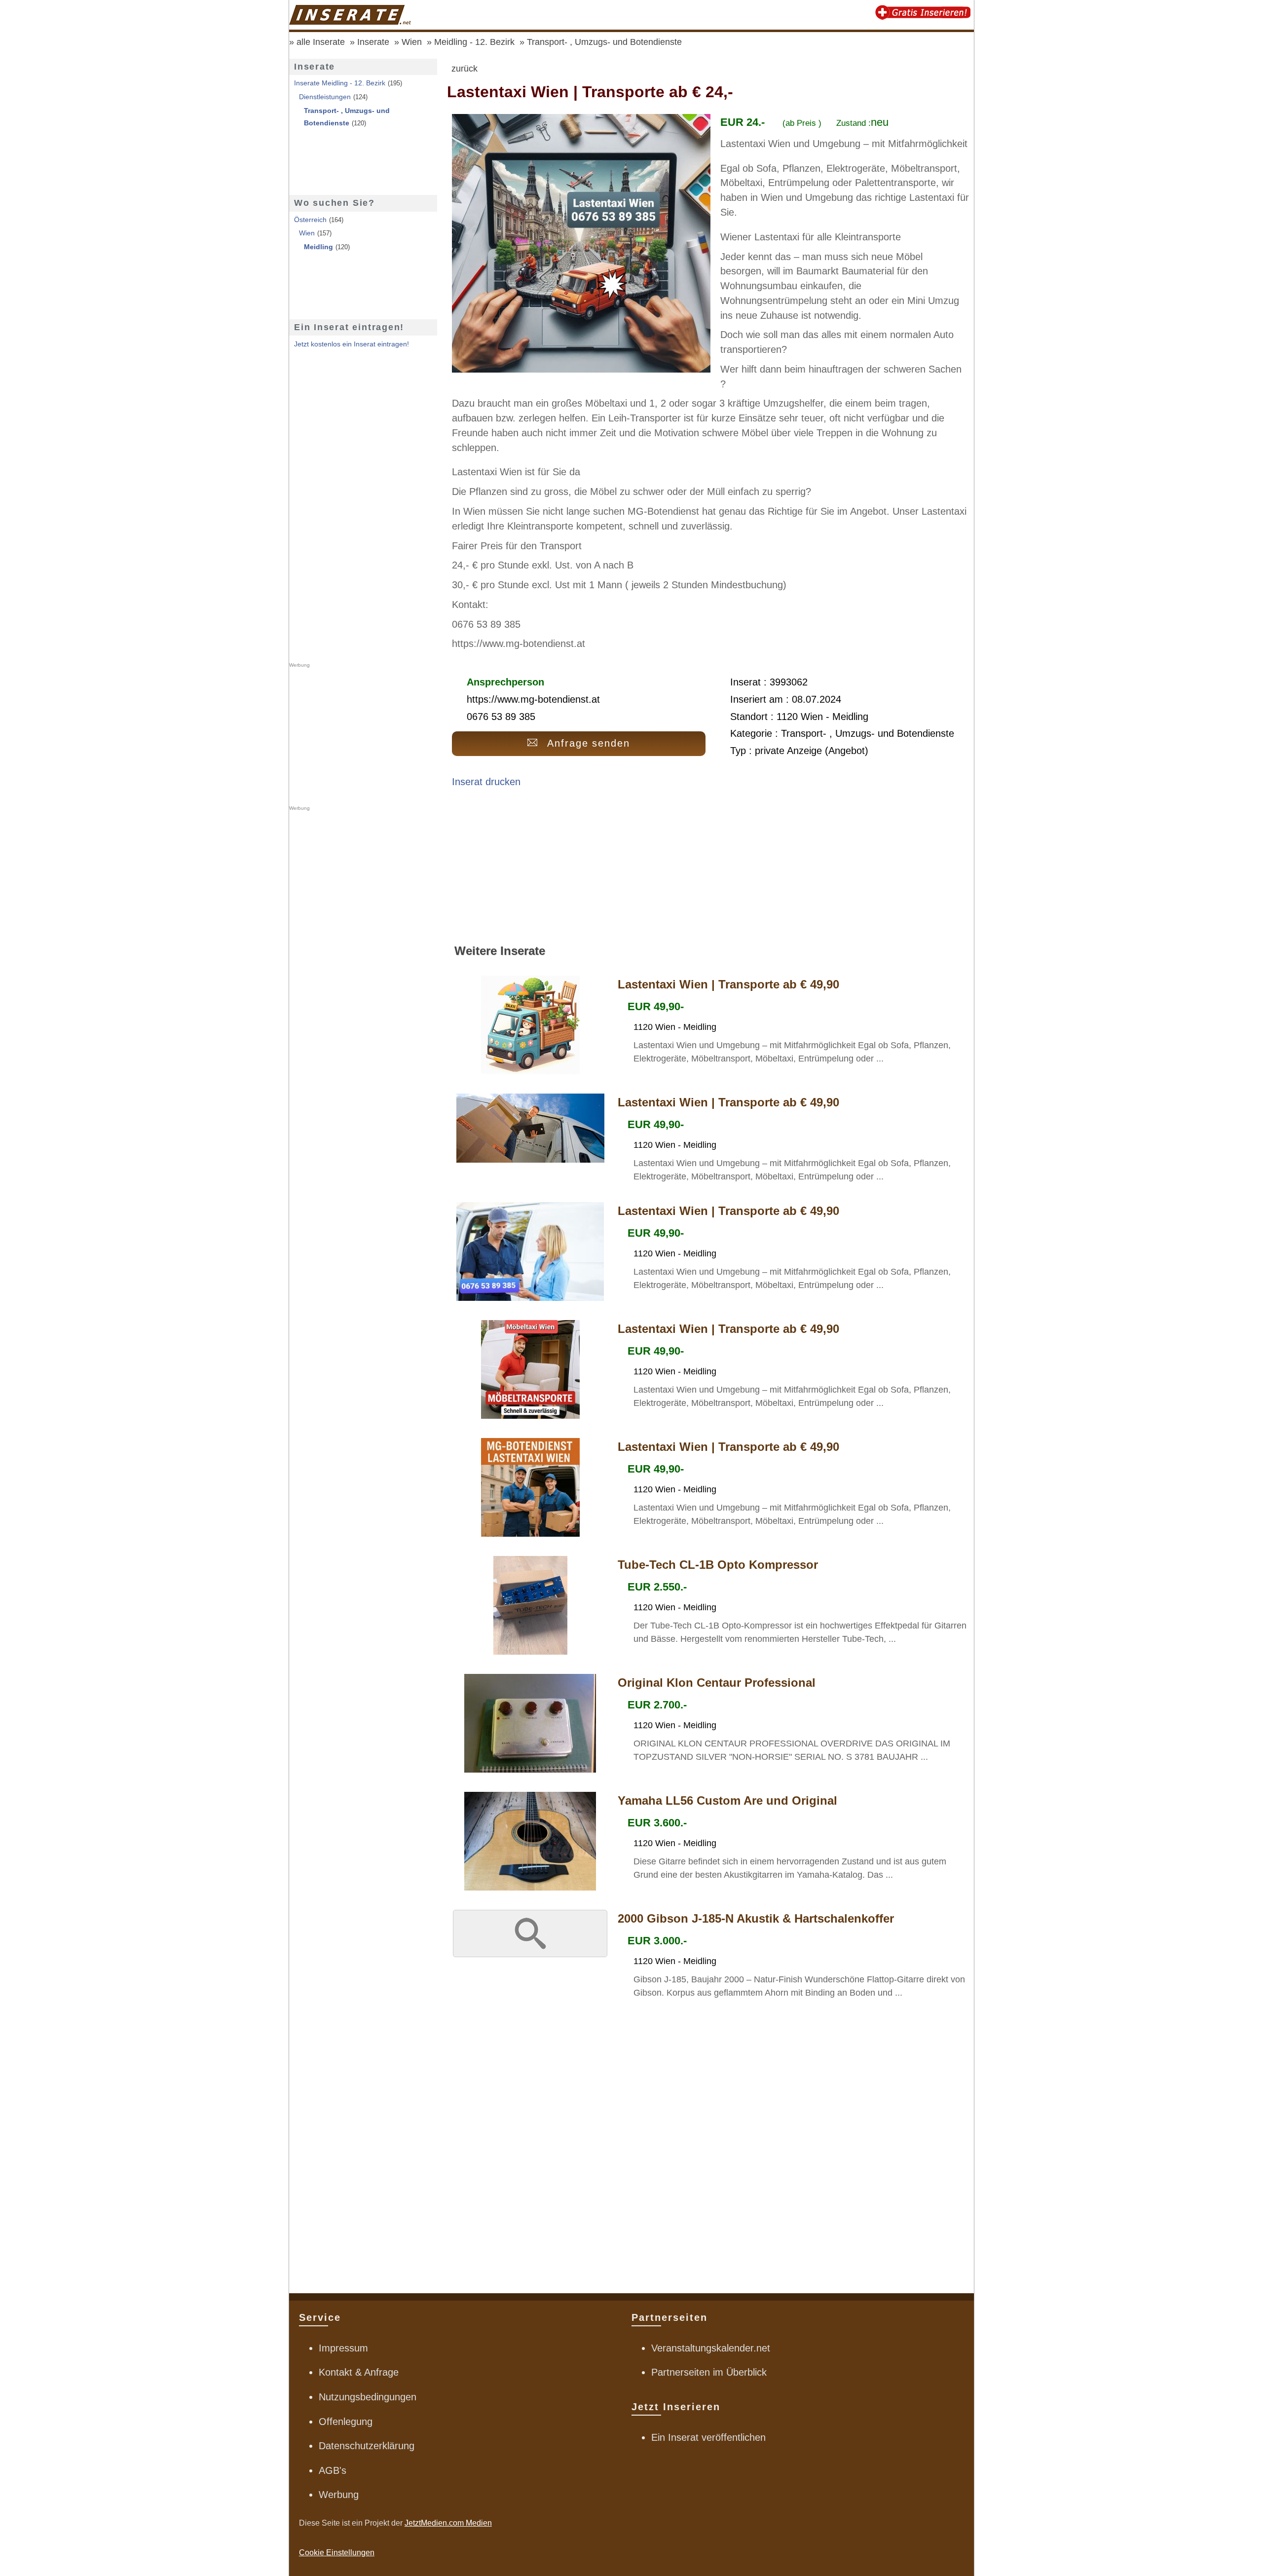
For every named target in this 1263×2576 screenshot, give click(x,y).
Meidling (318, 247)
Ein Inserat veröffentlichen (708, 2437)
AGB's (333, 2470)
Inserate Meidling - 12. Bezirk (340, 83)
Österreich (310, 220)
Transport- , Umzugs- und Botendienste (604, 42)
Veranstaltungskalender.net (711, 2348)
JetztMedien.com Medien (448, 2523)
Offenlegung (346, 2422)
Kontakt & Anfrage (359, 2372)
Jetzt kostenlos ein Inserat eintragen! (352, 344)
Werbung (339, 2495)
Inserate (373, 42)
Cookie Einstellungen (337, 2553)
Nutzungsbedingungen (368, 2397)
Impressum (343, 2348)
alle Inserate (321, 42)
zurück (464, 69)
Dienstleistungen (325, 97)
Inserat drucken (486, 782)
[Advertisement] (710, 870)
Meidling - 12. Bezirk (474, 42)
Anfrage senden (589, 743)
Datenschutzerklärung (367, 2446)
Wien (412, 42)
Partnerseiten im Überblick (709, 2372)
